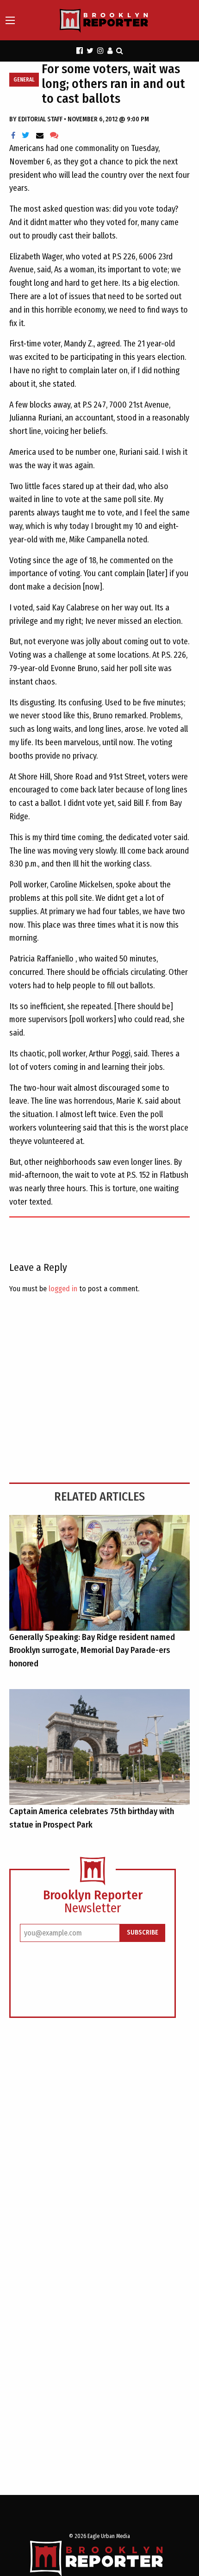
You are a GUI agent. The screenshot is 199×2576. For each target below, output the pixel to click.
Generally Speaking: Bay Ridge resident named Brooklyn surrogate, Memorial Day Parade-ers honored (92, 1651)
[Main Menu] (10, 20)
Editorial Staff (41, 119)
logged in (63, 1289)
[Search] (120, 51)
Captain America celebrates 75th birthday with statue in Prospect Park (92, 1818)
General (24, 80)
